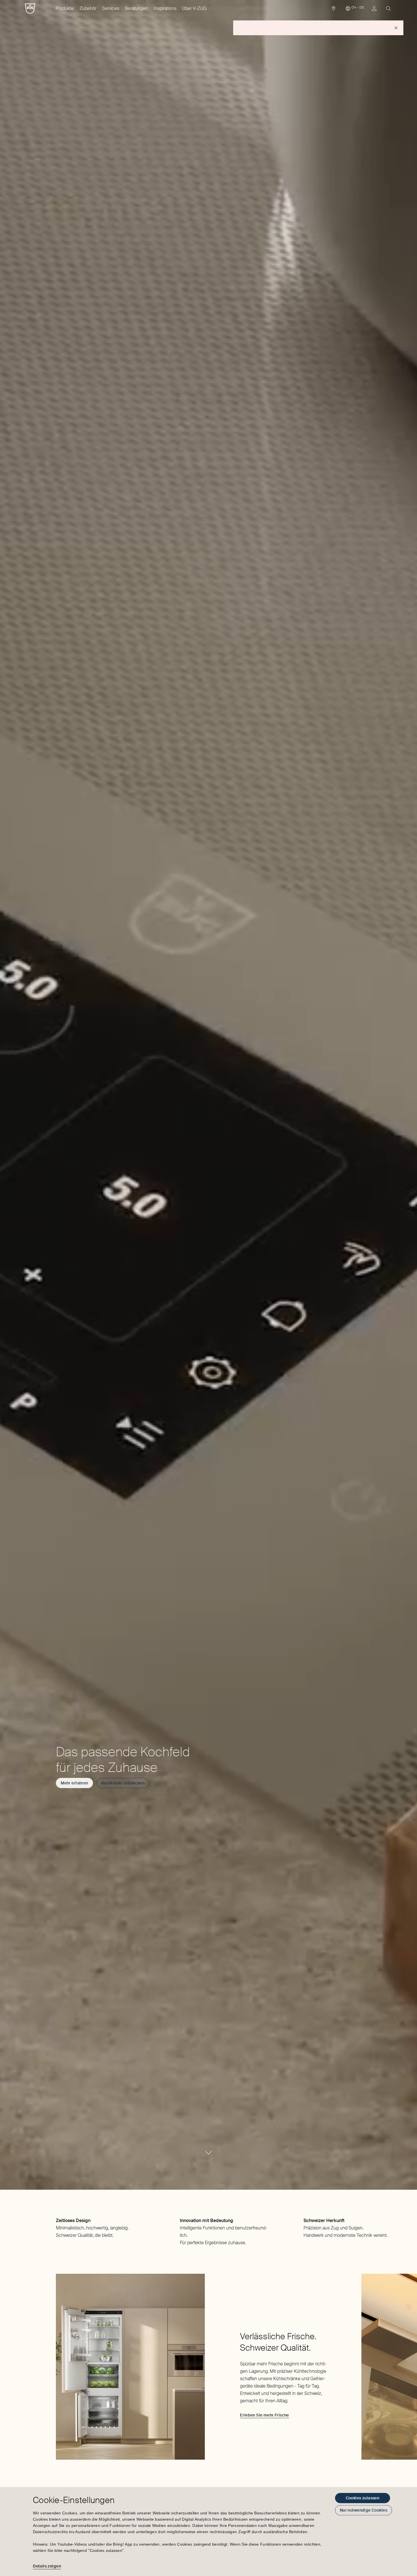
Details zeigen (47, 2566)
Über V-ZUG (194, 8)
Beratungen (136, 8)
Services (111, 8)
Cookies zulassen (363, 2498)
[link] (334, 10)
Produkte (65, 8)
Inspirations (165, 8)
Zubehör (88, 8)
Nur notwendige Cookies (364, 2510)
